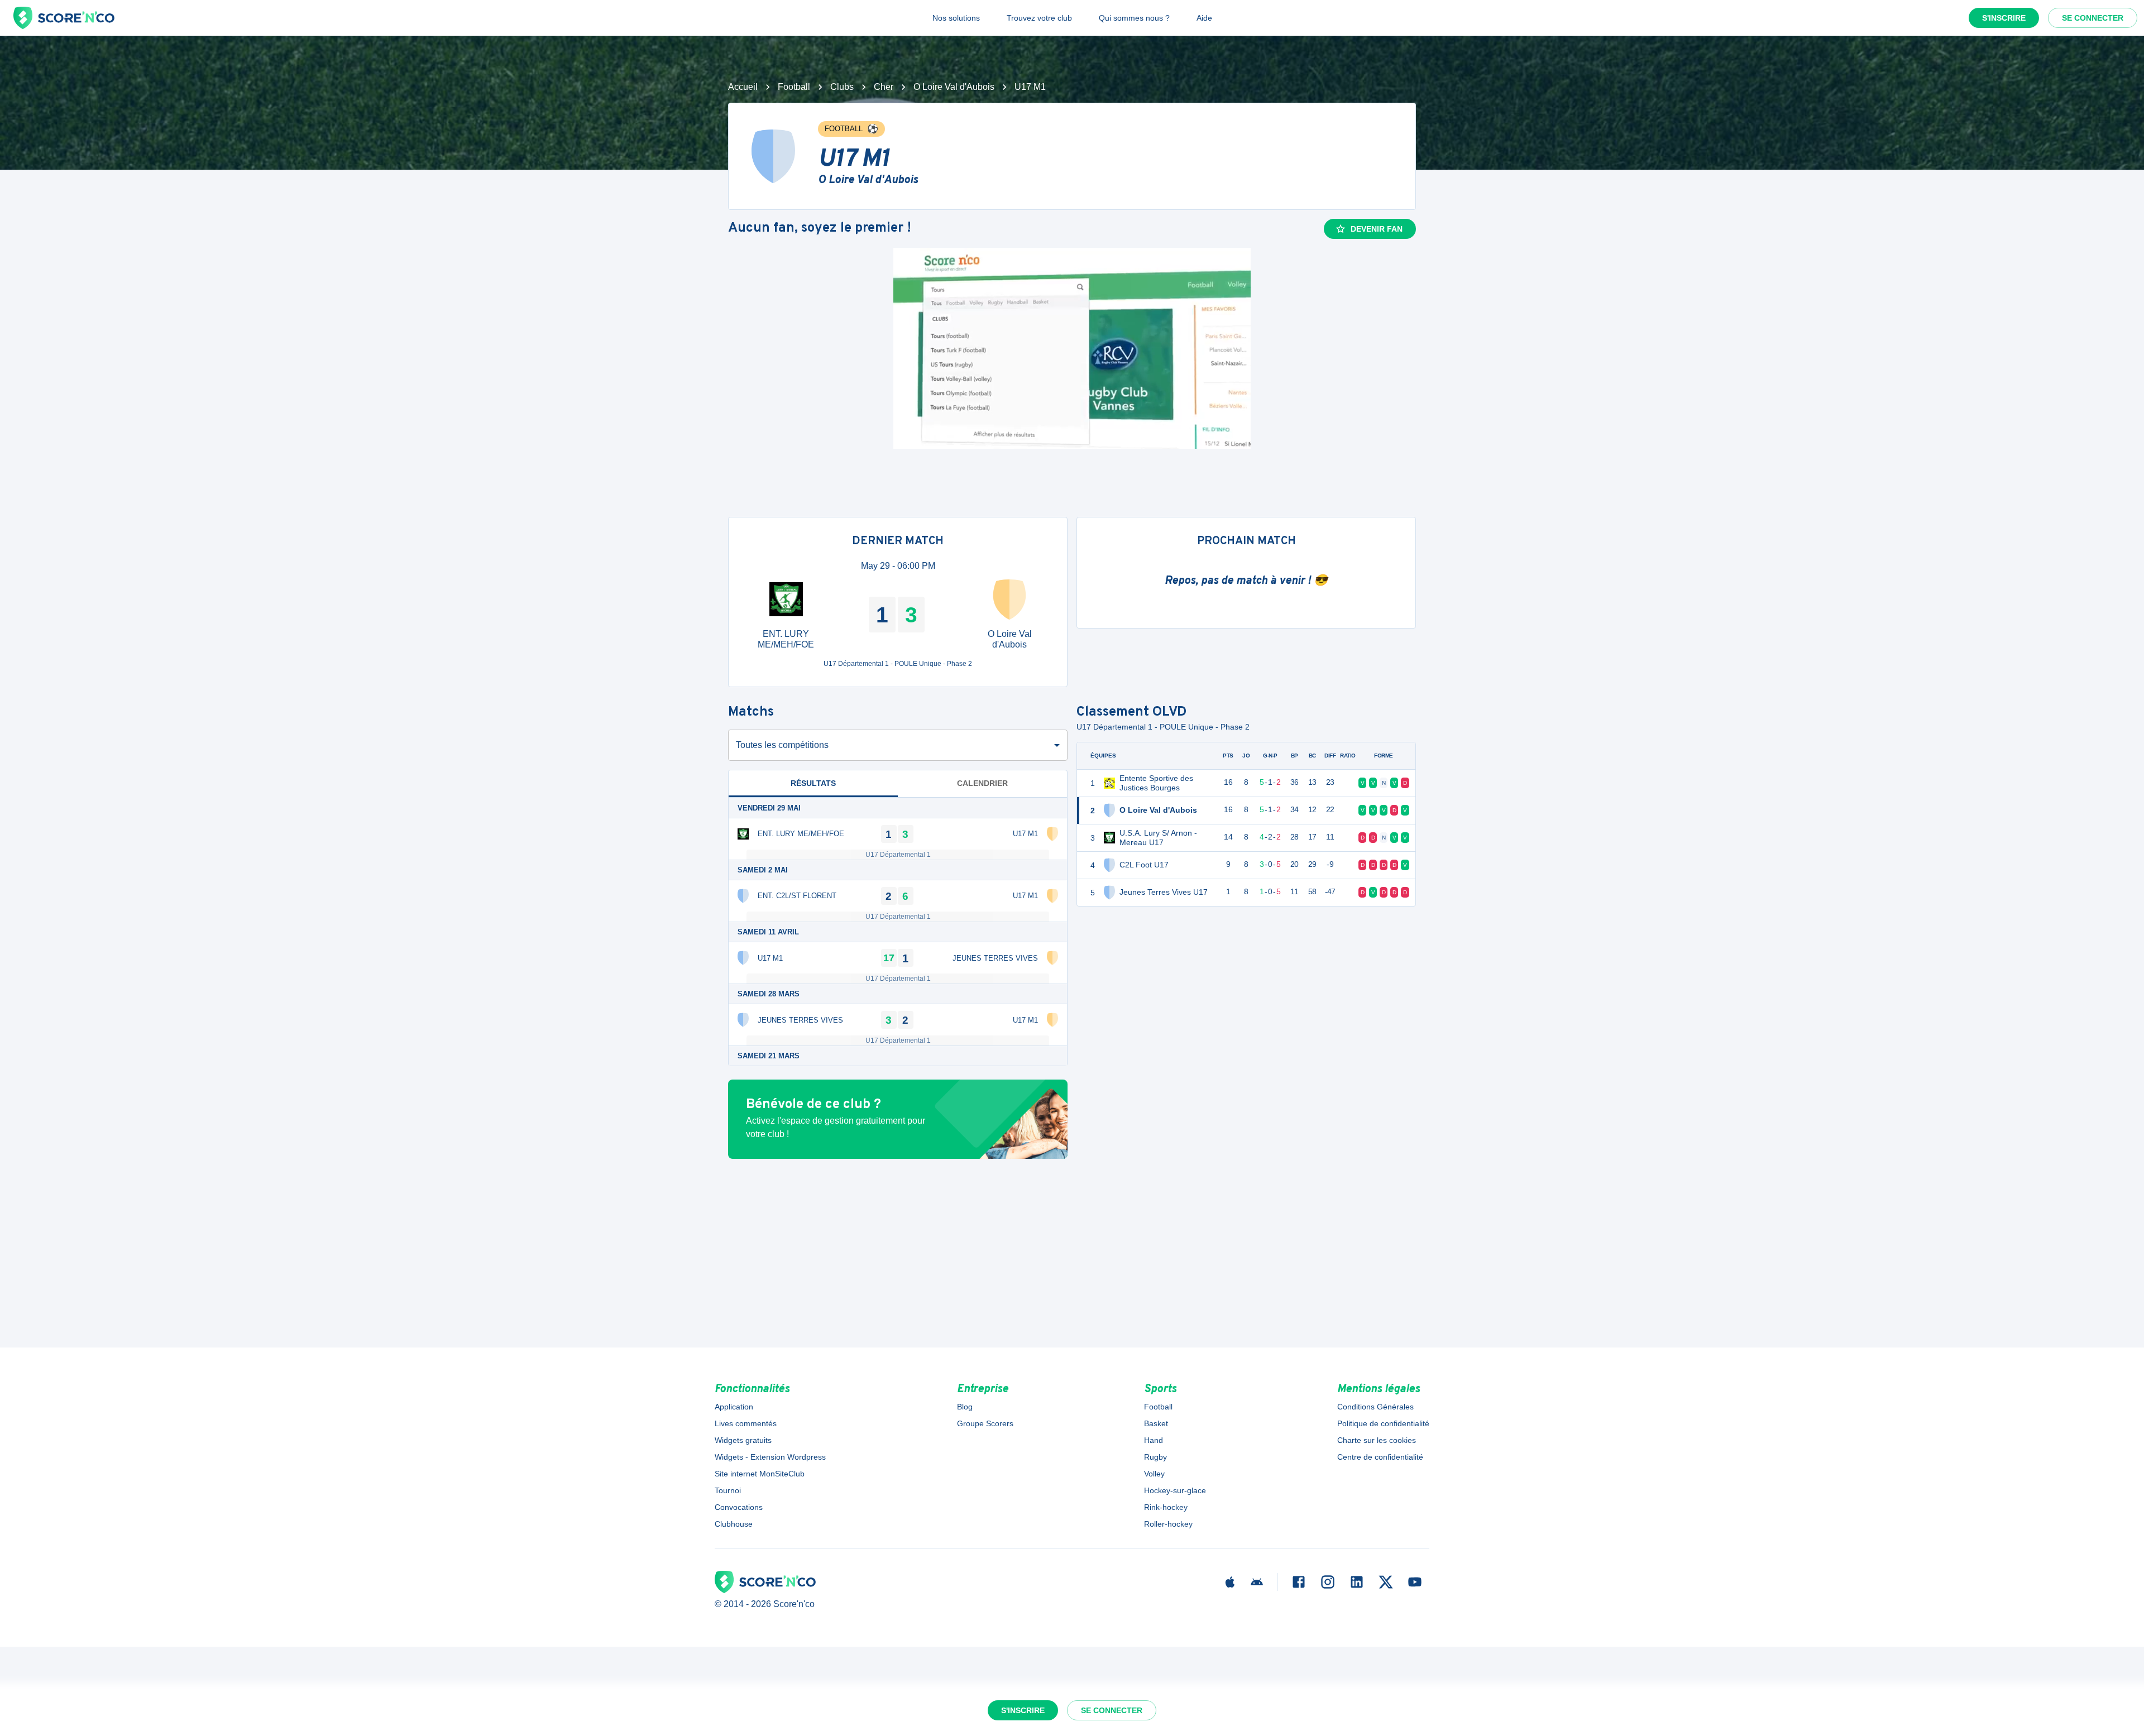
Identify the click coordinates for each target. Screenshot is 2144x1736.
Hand (1154, 1440)
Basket (1156, 1423)
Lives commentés (746, 1423)
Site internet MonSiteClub (760, 1474)
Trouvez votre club (1039, 18)
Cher (884, 87)
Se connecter (2093, 18)
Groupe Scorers (985, 1423)
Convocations (739, 1507)
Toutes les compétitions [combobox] (782, 745)
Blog (965, 1407)
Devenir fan (1377, 229)
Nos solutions (956, 18)
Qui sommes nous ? (1134, 18)
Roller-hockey (1168, 1524)
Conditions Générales (1375, 1407)
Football (794, 87)
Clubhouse (734, 1524)
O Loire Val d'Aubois (954, 87)
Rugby (1155, 1457)
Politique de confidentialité (1383, 1423)
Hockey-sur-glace (1175, 1490)
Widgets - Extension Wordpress (770, 1457)
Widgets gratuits (743, 1440)
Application (734, 1407)
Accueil (743, 87)
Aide (1204, 18)
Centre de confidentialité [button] (1380, 1457)
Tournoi (728, 1490)
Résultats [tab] (813, 783)
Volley (1154, 1474)
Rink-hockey (1166, 1507)
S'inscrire (2004, 18)
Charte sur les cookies (1377, 1440)
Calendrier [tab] (982, 783)
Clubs (842, 87)
